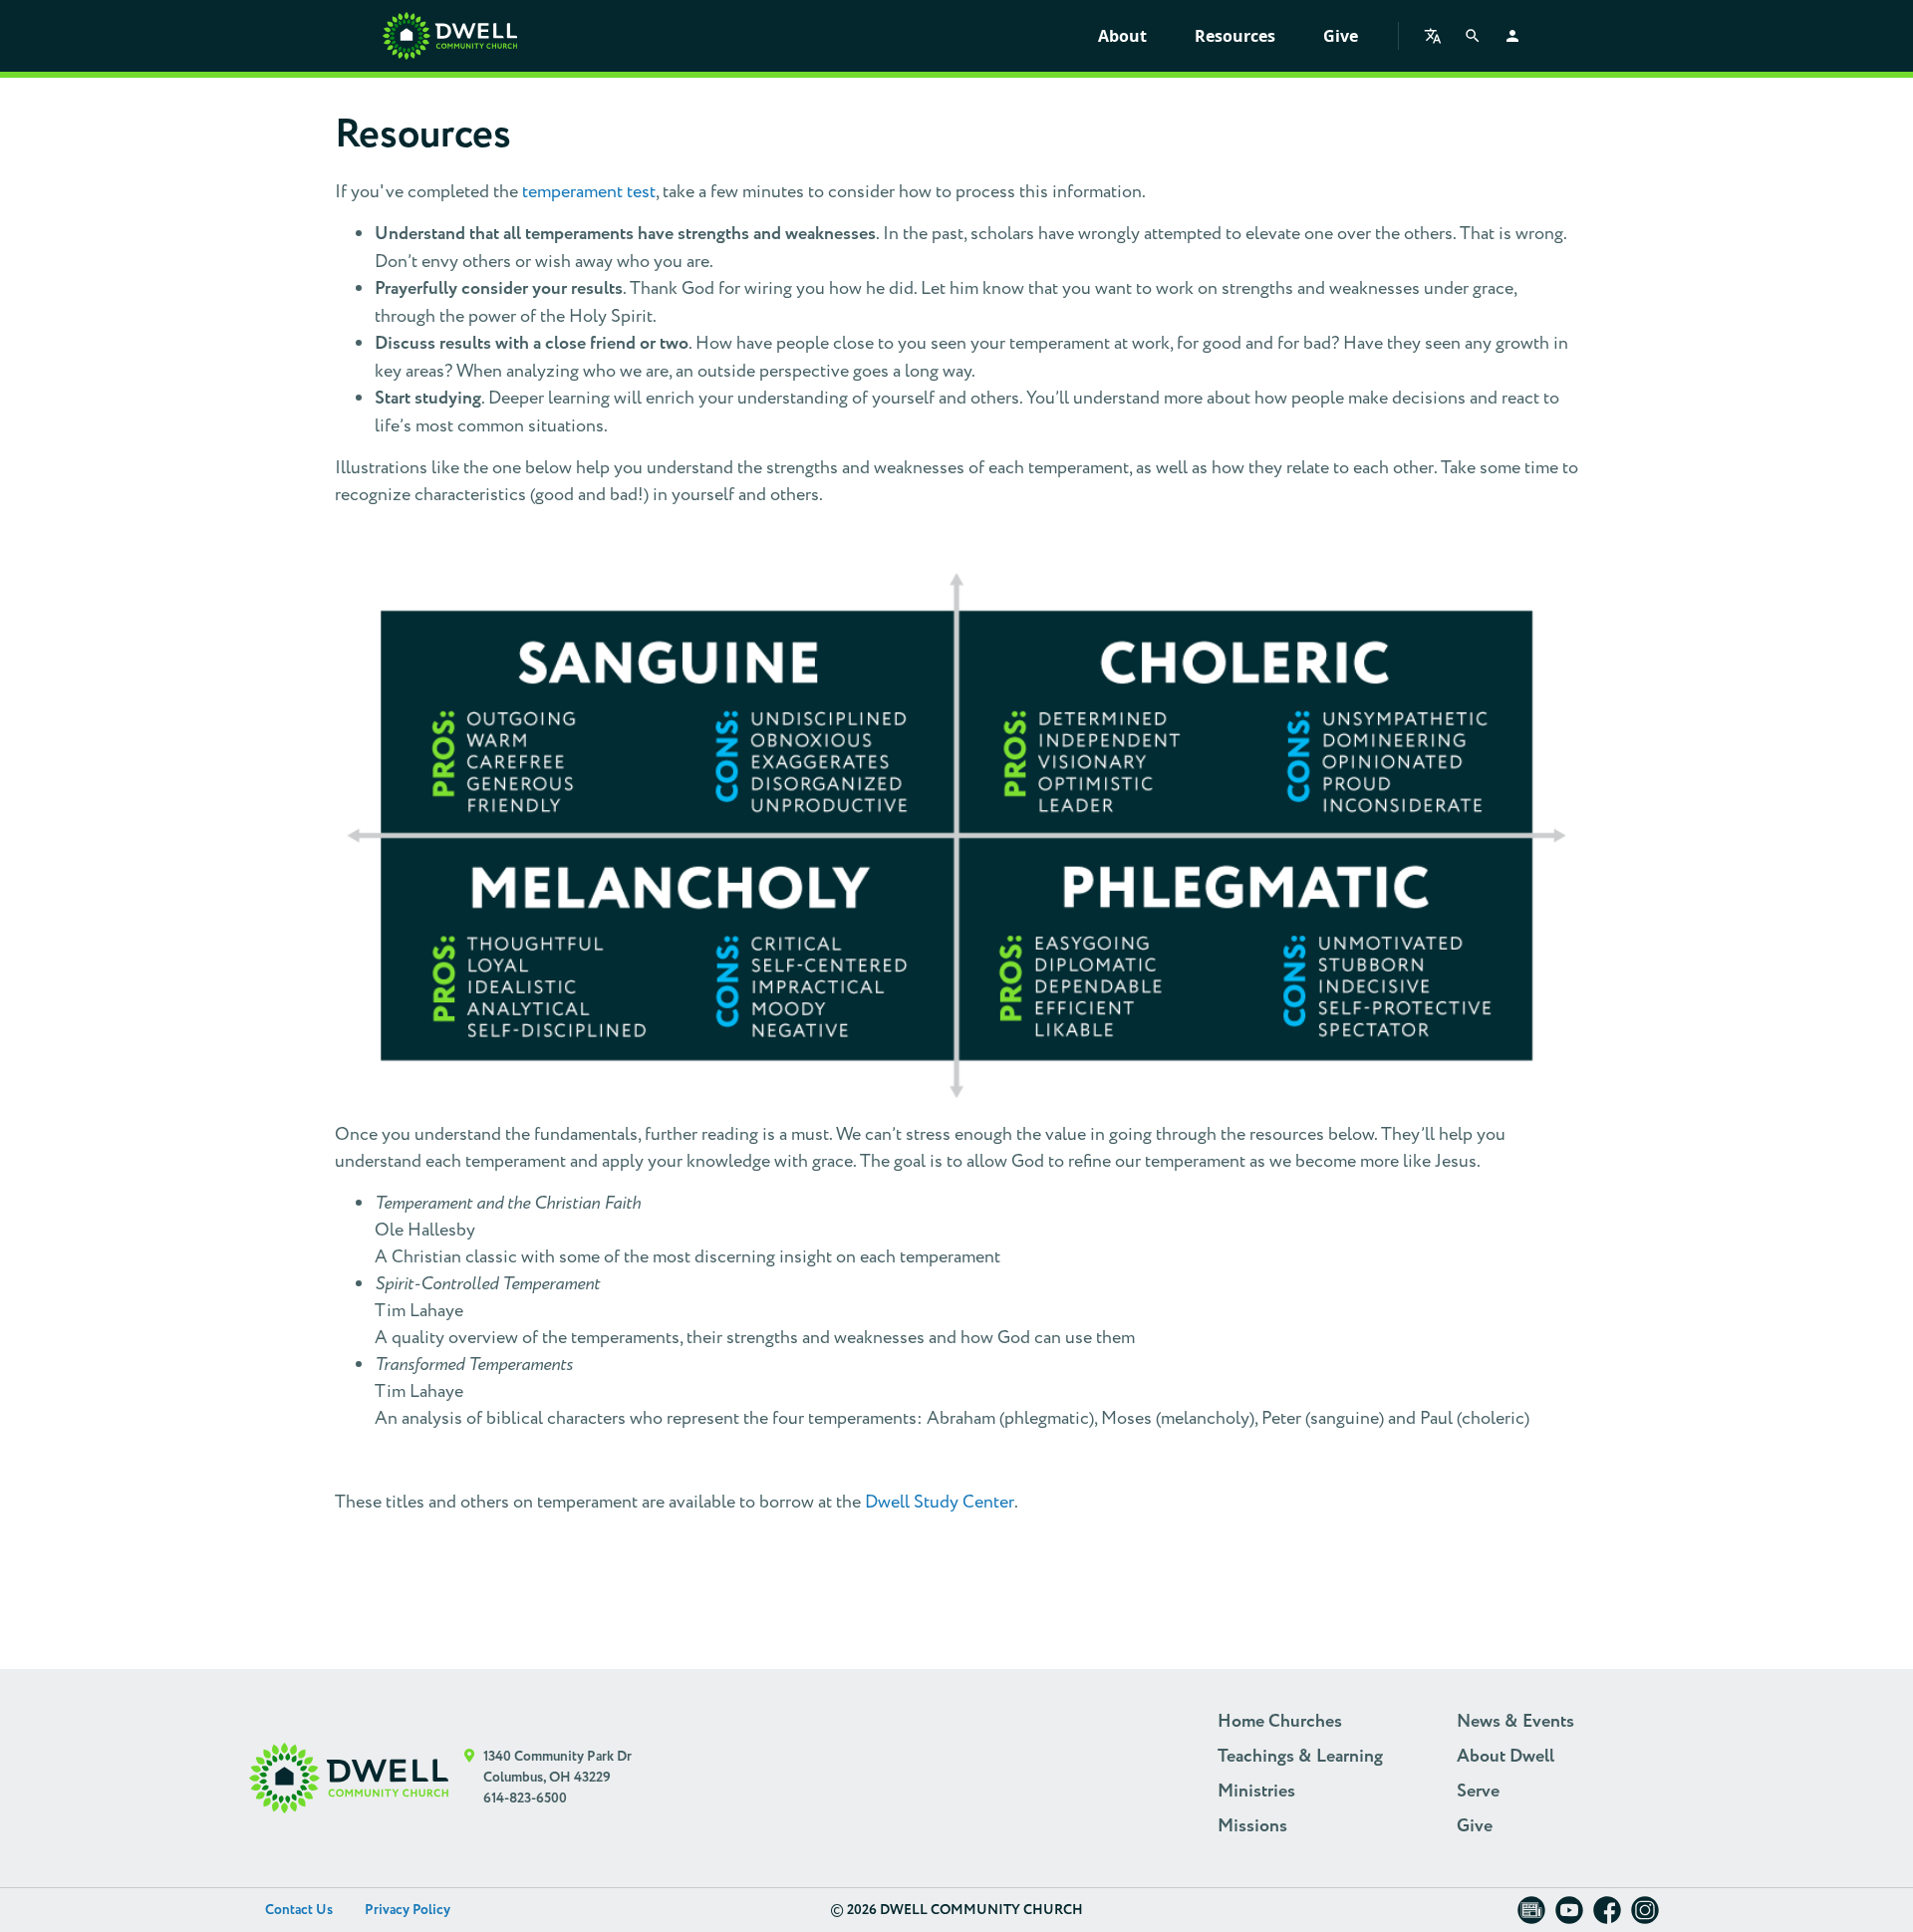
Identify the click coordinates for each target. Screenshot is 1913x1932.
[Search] (1473, 36)
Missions (1252, 1826)
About (1122, 36)
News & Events (1515, 1722)
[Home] (450, 36)
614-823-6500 (525, 1798)
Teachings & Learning (1300, 1757)
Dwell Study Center (940, 1502)
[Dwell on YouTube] (1569, 1917)
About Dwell (1505, 1757)
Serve (1478, 1792)
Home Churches (1280, 1722)
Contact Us (299, 1910)
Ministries (1256, 1792)
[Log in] (1512, 36)
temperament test (589, 192)
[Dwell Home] (349, 1778)
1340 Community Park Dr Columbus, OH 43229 (557, 1767)
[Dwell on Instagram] (1645, 1917)
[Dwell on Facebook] (1607, 1917)
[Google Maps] (470, 1778)
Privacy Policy (408, 1910)
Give (1341, 36)
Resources (1235, 36)
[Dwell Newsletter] (1531, 1917)
